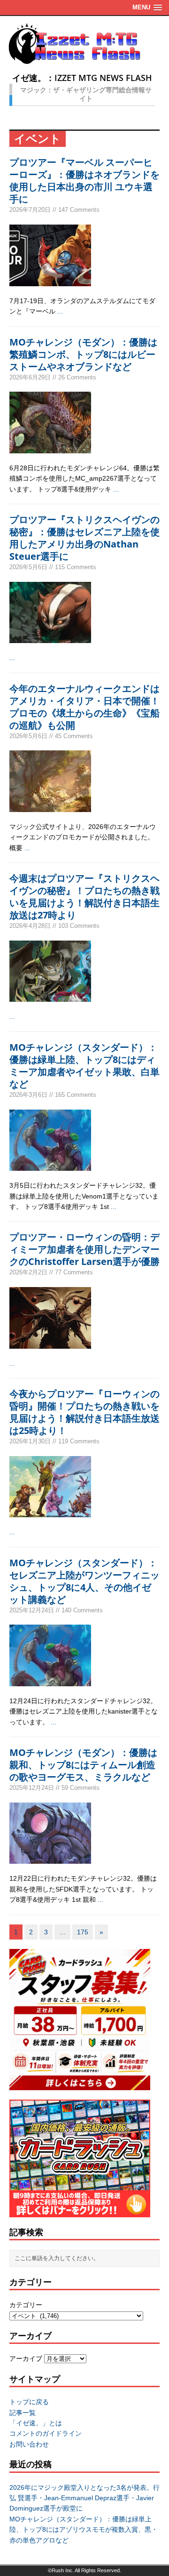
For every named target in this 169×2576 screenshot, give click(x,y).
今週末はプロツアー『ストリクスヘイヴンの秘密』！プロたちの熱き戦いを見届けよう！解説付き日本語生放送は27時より (84, 897)
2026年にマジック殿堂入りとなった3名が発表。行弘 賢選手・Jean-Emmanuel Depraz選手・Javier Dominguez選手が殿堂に (84, 2498)
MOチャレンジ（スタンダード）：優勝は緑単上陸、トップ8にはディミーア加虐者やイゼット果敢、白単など (84, 1066)
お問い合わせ (29, 2444)
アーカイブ (26, 2359)
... (60, 311)
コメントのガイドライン (46, 2433)
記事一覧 (23, 2413)
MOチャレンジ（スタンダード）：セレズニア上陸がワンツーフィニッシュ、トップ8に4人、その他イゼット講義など (84, 1581)
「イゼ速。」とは (36, 2423)
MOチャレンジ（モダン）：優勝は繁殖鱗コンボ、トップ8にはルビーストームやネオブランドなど (83, 354)
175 (83, 1932)
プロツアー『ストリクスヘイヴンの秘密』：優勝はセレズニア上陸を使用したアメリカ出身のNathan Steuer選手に (84, 538)
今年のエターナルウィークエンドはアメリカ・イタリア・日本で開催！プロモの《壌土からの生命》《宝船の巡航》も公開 (84, 707)
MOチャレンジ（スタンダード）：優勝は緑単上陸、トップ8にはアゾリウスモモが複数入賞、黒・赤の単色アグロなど (84, 2530)
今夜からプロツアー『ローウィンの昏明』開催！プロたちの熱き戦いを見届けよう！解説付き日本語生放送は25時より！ (84, 1412)
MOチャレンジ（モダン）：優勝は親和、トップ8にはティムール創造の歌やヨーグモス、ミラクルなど (83, 1765)
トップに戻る (29, 2402)
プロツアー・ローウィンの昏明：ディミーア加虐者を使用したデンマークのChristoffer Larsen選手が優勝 (84, 1249)
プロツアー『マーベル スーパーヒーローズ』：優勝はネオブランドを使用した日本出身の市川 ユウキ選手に (84, 181)
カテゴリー (26, 2305)
